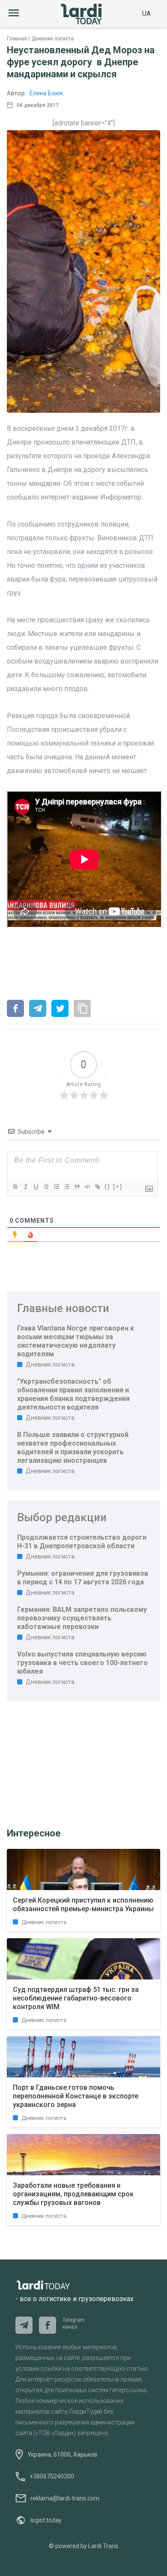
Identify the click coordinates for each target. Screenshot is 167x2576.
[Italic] (25, 1187)
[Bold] (15, 1187)
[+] (118, 1186)
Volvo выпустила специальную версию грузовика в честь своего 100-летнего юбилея (82, 1663)
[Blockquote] (77, 1187)
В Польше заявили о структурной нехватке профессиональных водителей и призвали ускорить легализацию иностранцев (73, 1448)
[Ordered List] (56, 1187)
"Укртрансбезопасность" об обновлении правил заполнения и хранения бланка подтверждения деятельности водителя (73, 1394)
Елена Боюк (46, 93)
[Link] (97, 1187)
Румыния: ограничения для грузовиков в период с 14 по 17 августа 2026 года (83, 1578)
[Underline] (36, 1187)
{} (107, 1186)
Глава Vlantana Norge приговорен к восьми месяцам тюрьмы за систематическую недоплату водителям (76, 1341)
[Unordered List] (66, 1187)
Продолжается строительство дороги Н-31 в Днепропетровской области (82, 1542)
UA (146, 14)
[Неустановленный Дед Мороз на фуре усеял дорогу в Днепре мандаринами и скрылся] (15, 1009)
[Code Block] (87, 1187)
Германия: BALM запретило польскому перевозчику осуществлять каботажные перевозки (82, 1618)
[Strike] (46, 1187)
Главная (17, 39)
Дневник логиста (53, 39)
